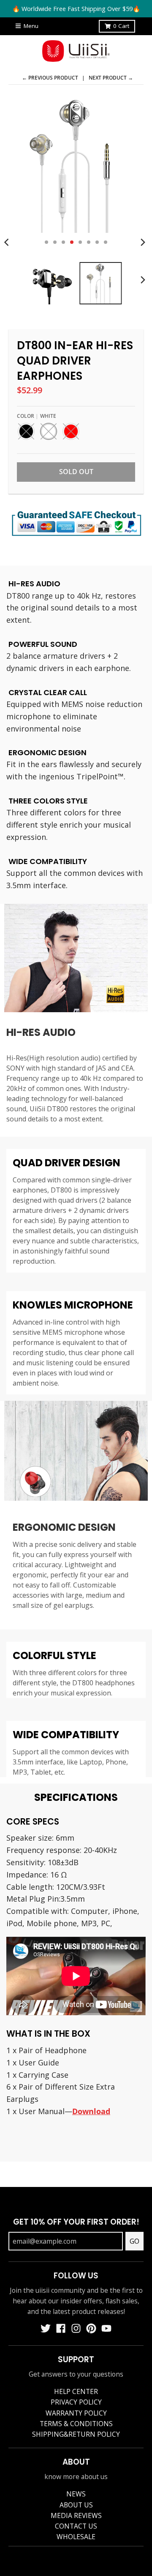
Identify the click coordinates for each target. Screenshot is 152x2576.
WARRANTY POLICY (76, 2413)
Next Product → (111, 78)
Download (91, 2111)
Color (37, 416)
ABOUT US (76, 2505)
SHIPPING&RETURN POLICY (76, 2434)
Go (134, 2241)
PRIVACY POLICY (76, 2402)
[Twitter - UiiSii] (46, 2328)
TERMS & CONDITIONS (76, 2424)
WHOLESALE (76, 2537)
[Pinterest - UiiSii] (91, 2328)
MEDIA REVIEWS (76, 2515)
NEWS (76, 2494)
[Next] (143, 242)
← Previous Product (50, 78)
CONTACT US (76, 2526)
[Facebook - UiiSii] (61, 2328)
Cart (121, 26)
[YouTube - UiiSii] (106, 2328)
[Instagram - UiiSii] (76, 2328)
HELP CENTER (76, 2391)
